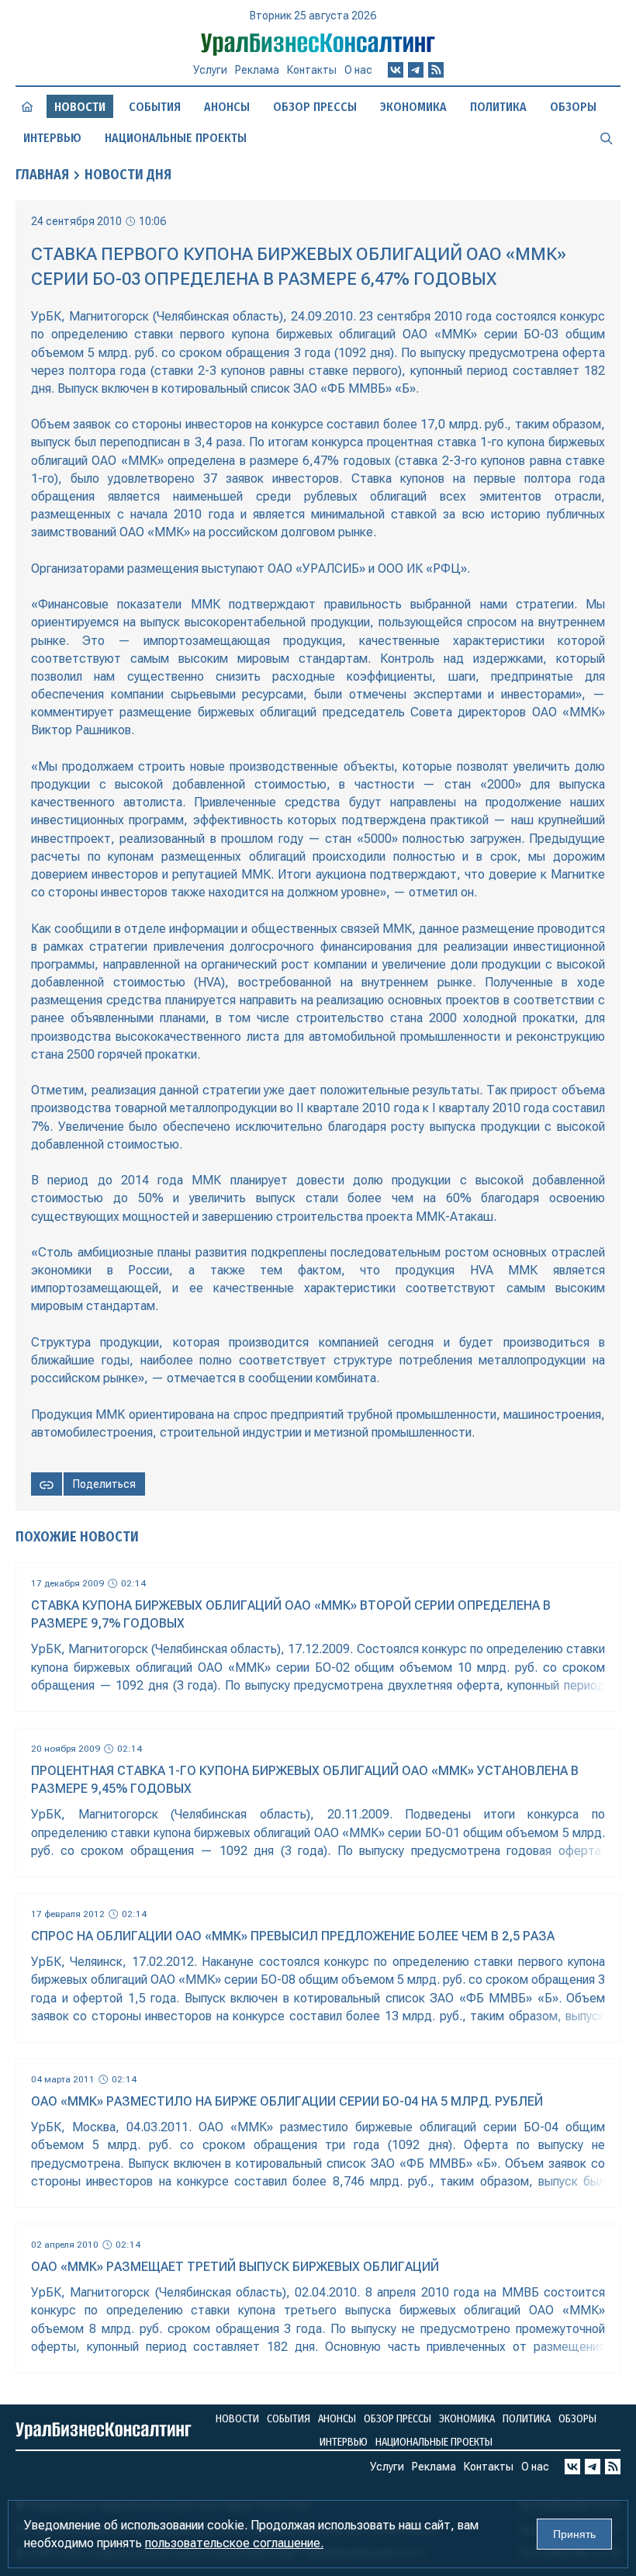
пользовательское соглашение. (234, 2543)
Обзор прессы (315, 107)
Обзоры (573, 107)
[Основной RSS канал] (436, 70)
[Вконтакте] (396, 70)
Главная (42, 175)
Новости (237, 2419)
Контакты (312, 70)
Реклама (257, 70)
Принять (574, 2534)
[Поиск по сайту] (607, 137)
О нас (358, 70)
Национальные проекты (176, 138)
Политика (498, 107)
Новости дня (128, 175)
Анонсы (227, 107)
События (155, 107)
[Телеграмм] (416, 70)
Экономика (413, 107)
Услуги (210, 70)
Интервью (52, 138)
